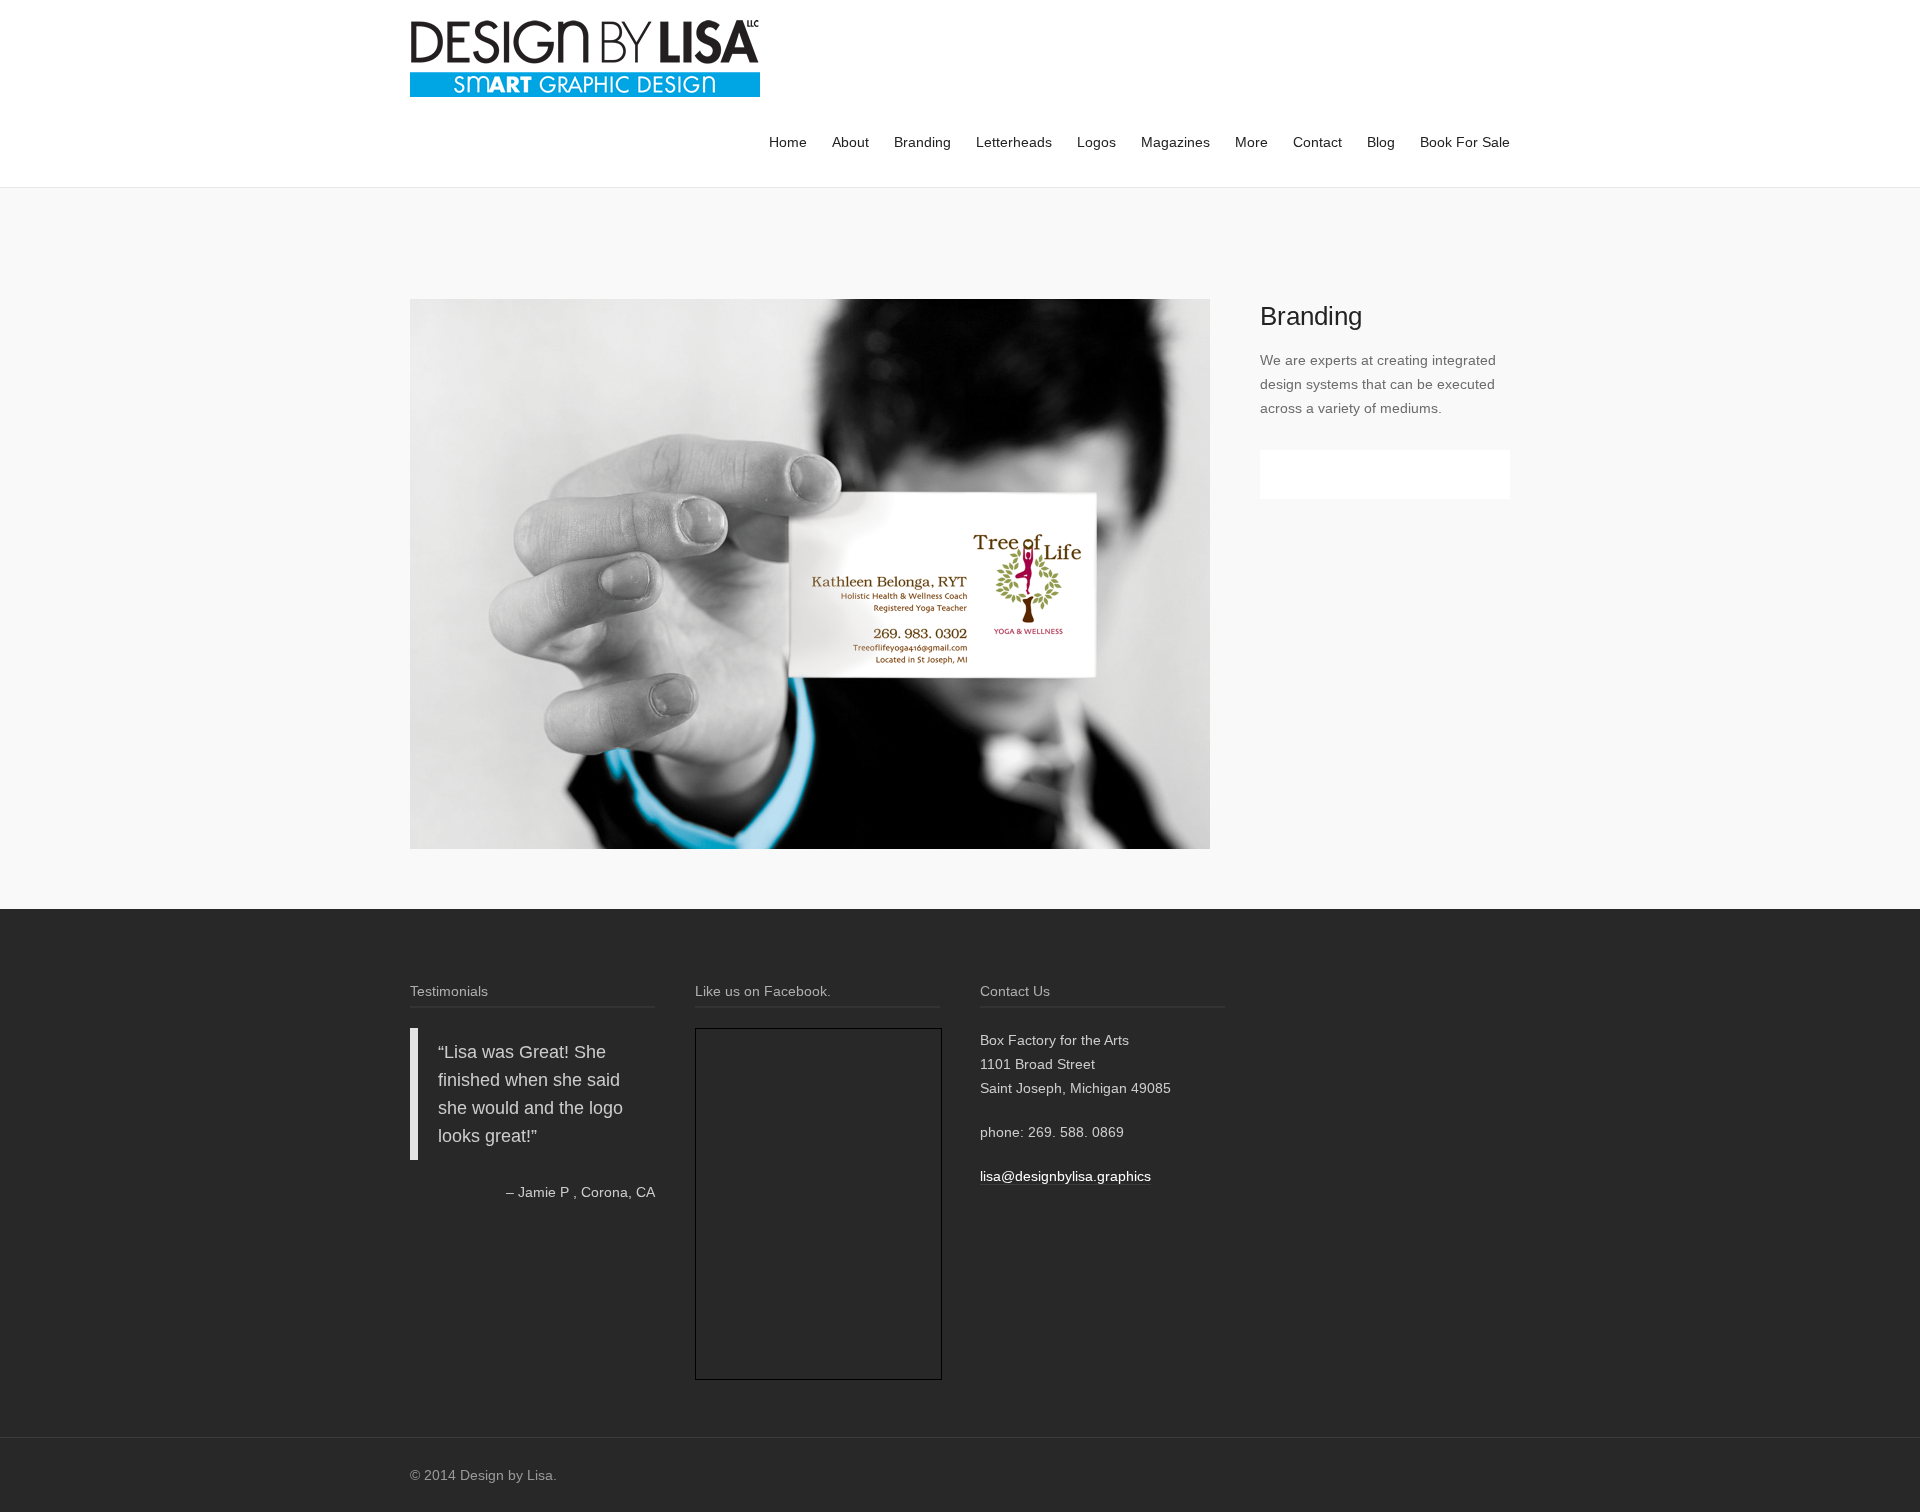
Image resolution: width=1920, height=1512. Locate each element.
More (1251, 142)
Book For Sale (1465, 142)
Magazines (1175, 142)
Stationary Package (417, 248)
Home (788, 142)
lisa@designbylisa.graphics (1065, 1176)
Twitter (1312, 474)
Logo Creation (480, 248)
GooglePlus (1336, 474)
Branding (922, 142)
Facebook (1288, 474)
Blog (1381, 142)
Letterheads (1014, 142)
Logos (1096, 142)
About (850, 142)
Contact (1317, 142)
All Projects (448, 247)
